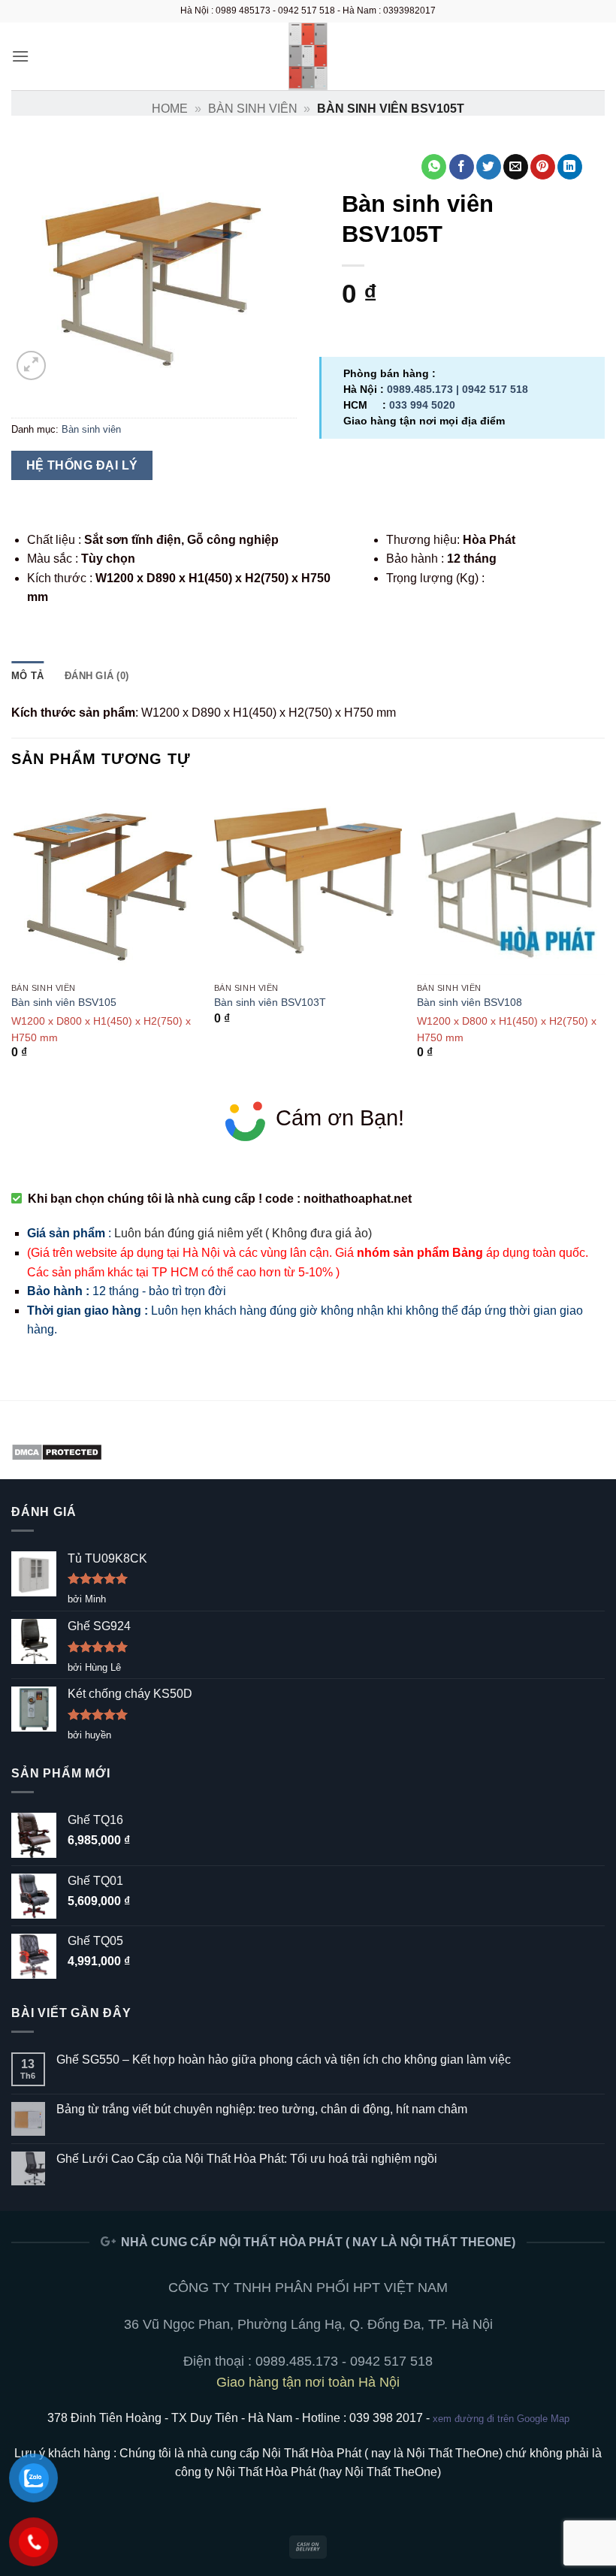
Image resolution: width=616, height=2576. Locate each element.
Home (170, 109)
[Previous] (12, 936)
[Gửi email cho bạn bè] (516, 167)
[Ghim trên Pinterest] (543, 167)
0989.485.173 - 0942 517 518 (344, 2361)
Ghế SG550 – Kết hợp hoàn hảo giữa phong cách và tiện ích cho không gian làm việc (284, 2060)
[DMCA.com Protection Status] (57, 1451)
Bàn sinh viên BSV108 (470, 1002)
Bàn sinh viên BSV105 (64, 1002)
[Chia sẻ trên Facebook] (462, 167)
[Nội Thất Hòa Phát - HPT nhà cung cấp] (308, 56)
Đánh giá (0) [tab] (97, 676)
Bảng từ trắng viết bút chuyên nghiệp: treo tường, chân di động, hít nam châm (262, 2109)
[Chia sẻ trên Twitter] (489, 167)
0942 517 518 (495, 389)
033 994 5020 (422, 405)
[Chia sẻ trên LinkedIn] (570, 167)
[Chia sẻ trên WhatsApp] (434, 167)
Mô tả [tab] (27, 676)
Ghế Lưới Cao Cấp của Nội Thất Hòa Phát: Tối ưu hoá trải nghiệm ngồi (247, 2159)
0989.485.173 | (424, 389)
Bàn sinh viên (253, 109)
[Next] (604, 936)
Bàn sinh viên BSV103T (270, 1002)
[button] (20, 56)
